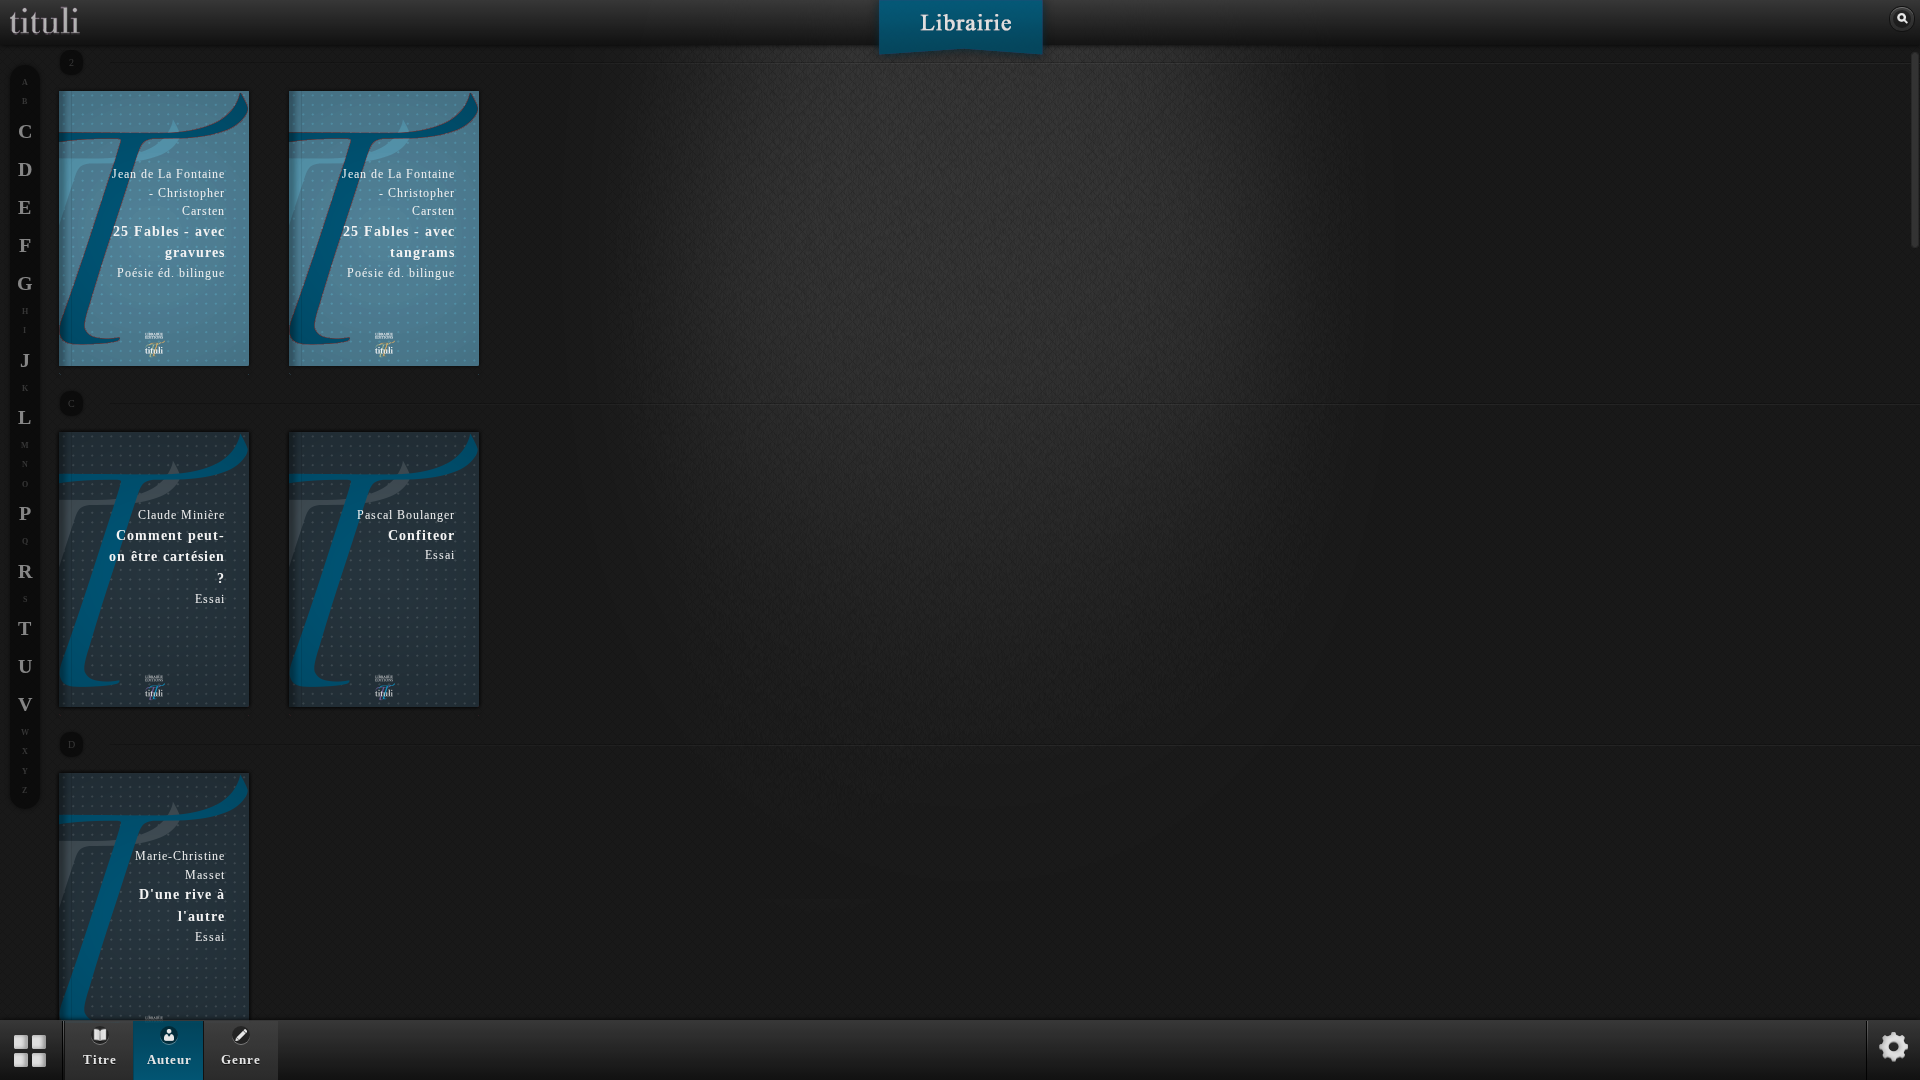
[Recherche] (1902, 19)
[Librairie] (960, 34)
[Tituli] (45, 8)
